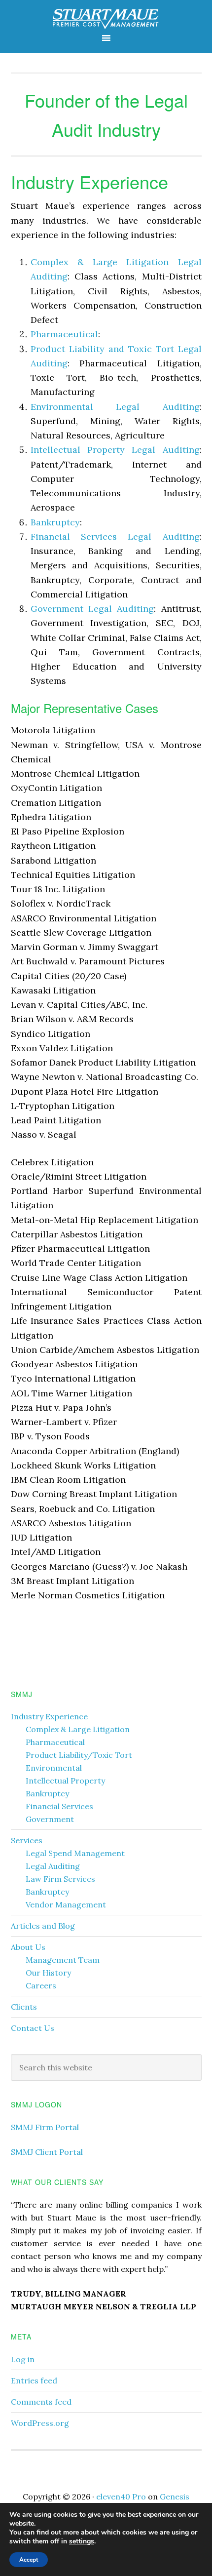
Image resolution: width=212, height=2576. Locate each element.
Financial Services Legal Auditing (115, 536)
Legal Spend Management (75, 1853)
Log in (23, 2359)
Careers (41, 1985)
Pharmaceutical (64, 334)
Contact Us (33, 2028)
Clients (24, 2007)
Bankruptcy (55, 522)
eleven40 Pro (121, 2497)
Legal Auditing (53, 1866)
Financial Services (59, 1806)
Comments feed (41, 2402)
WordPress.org (40, 2423)
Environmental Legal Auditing (115, 407)
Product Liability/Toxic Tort (79, 1755)
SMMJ (106, 16)
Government (50, 1819)
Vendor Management (66, 1904)
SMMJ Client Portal (47, 2152)
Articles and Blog (43, 1926)
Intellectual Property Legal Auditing (115, 450)
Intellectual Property (65, 1781)
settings (82, 2541)
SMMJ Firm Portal (45, 2127)
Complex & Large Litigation (78, 1729)
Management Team (63, 1960)
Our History (48, 1973)
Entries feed (34, 2380)
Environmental (54, 1768)
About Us (28, 1947)
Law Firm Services (60, 1879)
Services (27, 1840)
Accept (29, 2560)
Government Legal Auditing (92, 609)
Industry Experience (49, 1716)
